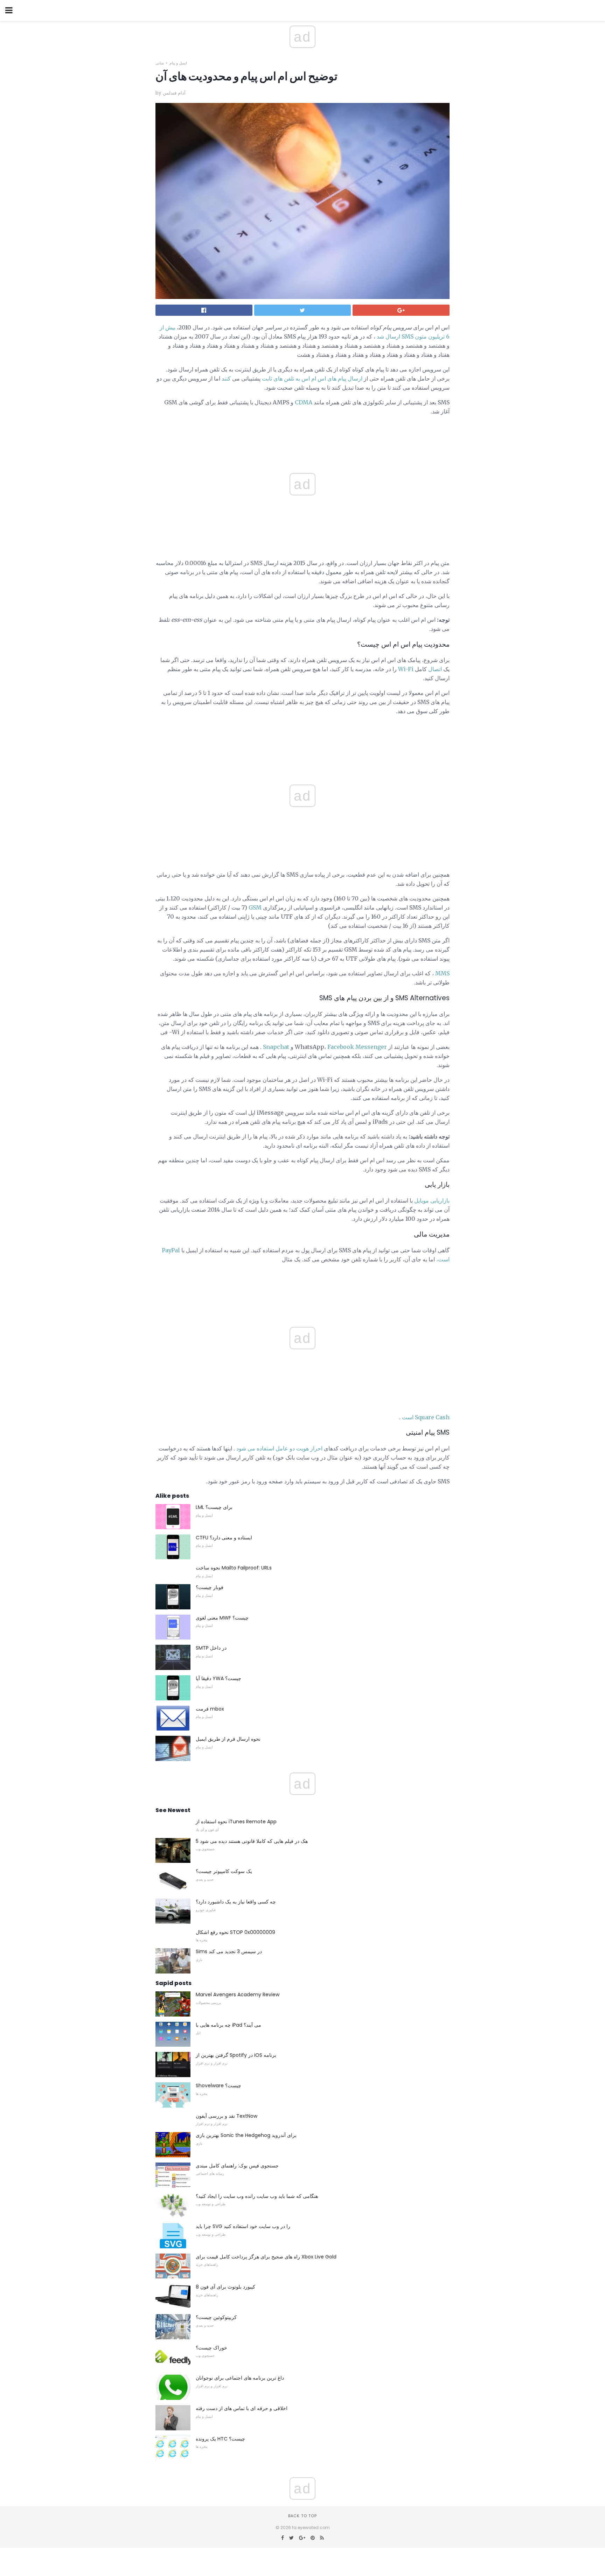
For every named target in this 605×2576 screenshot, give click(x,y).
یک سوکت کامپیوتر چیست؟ (224, 1871)
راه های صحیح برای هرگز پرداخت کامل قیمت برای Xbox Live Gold (266, 2257)
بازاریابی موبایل (432, 1200)
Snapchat (276, 1047)
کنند (226, 378)
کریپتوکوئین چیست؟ (216, 2317)
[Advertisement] (302, 737)
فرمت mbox (210, 1709)
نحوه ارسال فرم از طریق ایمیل (228, 1739)
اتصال (435, 669)
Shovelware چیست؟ (218, 2086)
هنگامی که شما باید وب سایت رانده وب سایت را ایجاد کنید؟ (257, 2196)
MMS (442, 973)
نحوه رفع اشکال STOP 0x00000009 (235, 1932)
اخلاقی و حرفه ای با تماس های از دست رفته (242, 2408)
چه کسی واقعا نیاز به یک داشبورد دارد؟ (236, 1902)
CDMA (304, 402)
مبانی (160, 63)
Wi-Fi (406, 669)
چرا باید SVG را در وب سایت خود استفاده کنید (243, 2226)
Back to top (302, 2516)
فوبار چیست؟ (210, 1587)
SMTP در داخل (211, 1648)
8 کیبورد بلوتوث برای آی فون (225, 2287)
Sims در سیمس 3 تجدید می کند (229, 1951)
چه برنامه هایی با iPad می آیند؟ (228, 2025)
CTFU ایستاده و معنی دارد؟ (224, 1538)
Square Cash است (426, 1417)
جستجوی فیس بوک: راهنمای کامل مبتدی (237, 2166)
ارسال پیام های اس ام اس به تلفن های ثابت (312, 378)
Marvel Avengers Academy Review (238, 1994)
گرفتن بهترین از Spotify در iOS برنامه (236, 2055)
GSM (255, 907)
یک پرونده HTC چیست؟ (220, 2439)
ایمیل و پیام (178, 63)
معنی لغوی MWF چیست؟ (222, 1618)
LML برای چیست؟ (214, 1507)
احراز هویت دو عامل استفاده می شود (279, 1448)
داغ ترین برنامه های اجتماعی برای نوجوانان (240, 2378)
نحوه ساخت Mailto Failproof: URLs (234, 1568)
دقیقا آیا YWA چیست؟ (218, 1678)
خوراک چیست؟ (211, 2348)
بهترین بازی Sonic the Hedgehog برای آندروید (246, 2135)
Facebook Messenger (357, 1047)
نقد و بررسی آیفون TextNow (227, 2116)
